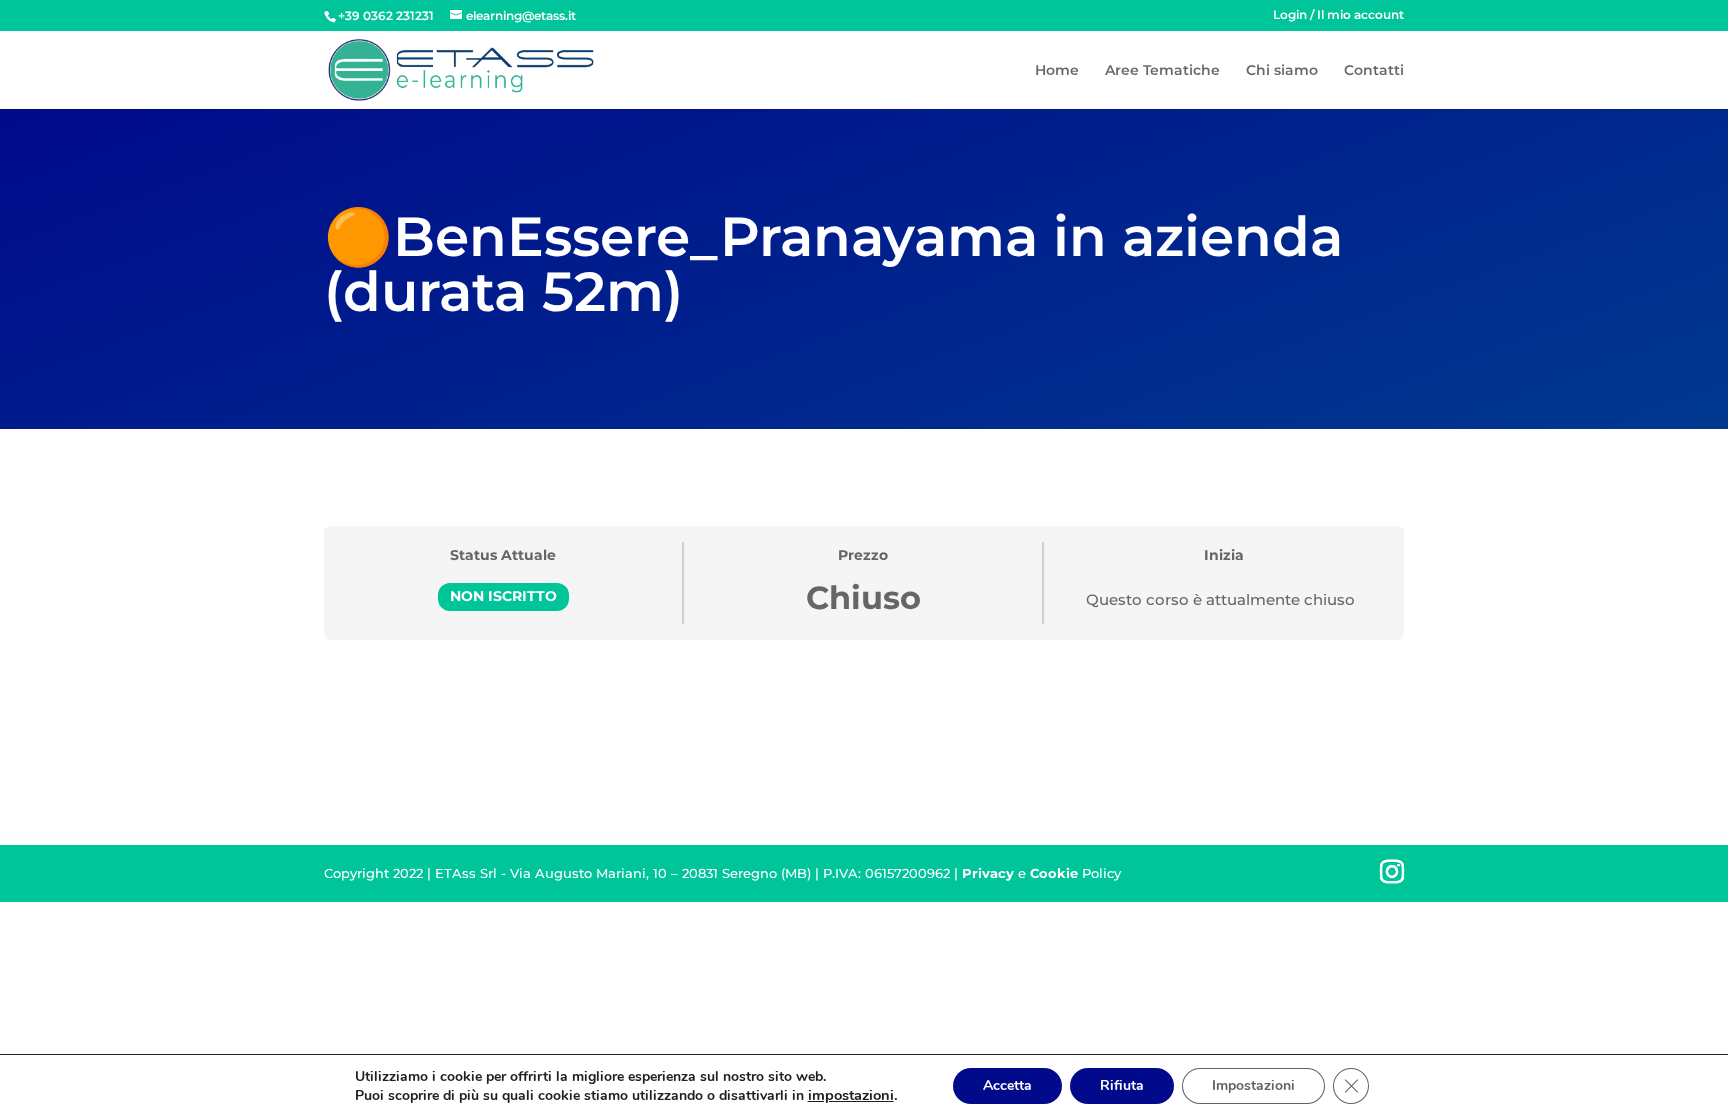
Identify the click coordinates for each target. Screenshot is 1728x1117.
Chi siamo (1282, 71)
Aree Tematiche (1162, 71)
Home (1057, 71)
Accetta (1007, 1085)
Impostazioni (1253, 1085)
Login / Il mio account (1338, 15)
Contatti (1374, 71)
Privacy (988, 873)
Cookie (1054, 873)
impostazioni (851, 1095)
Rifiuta (1122, 1085)
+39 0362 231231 (386, 15)
